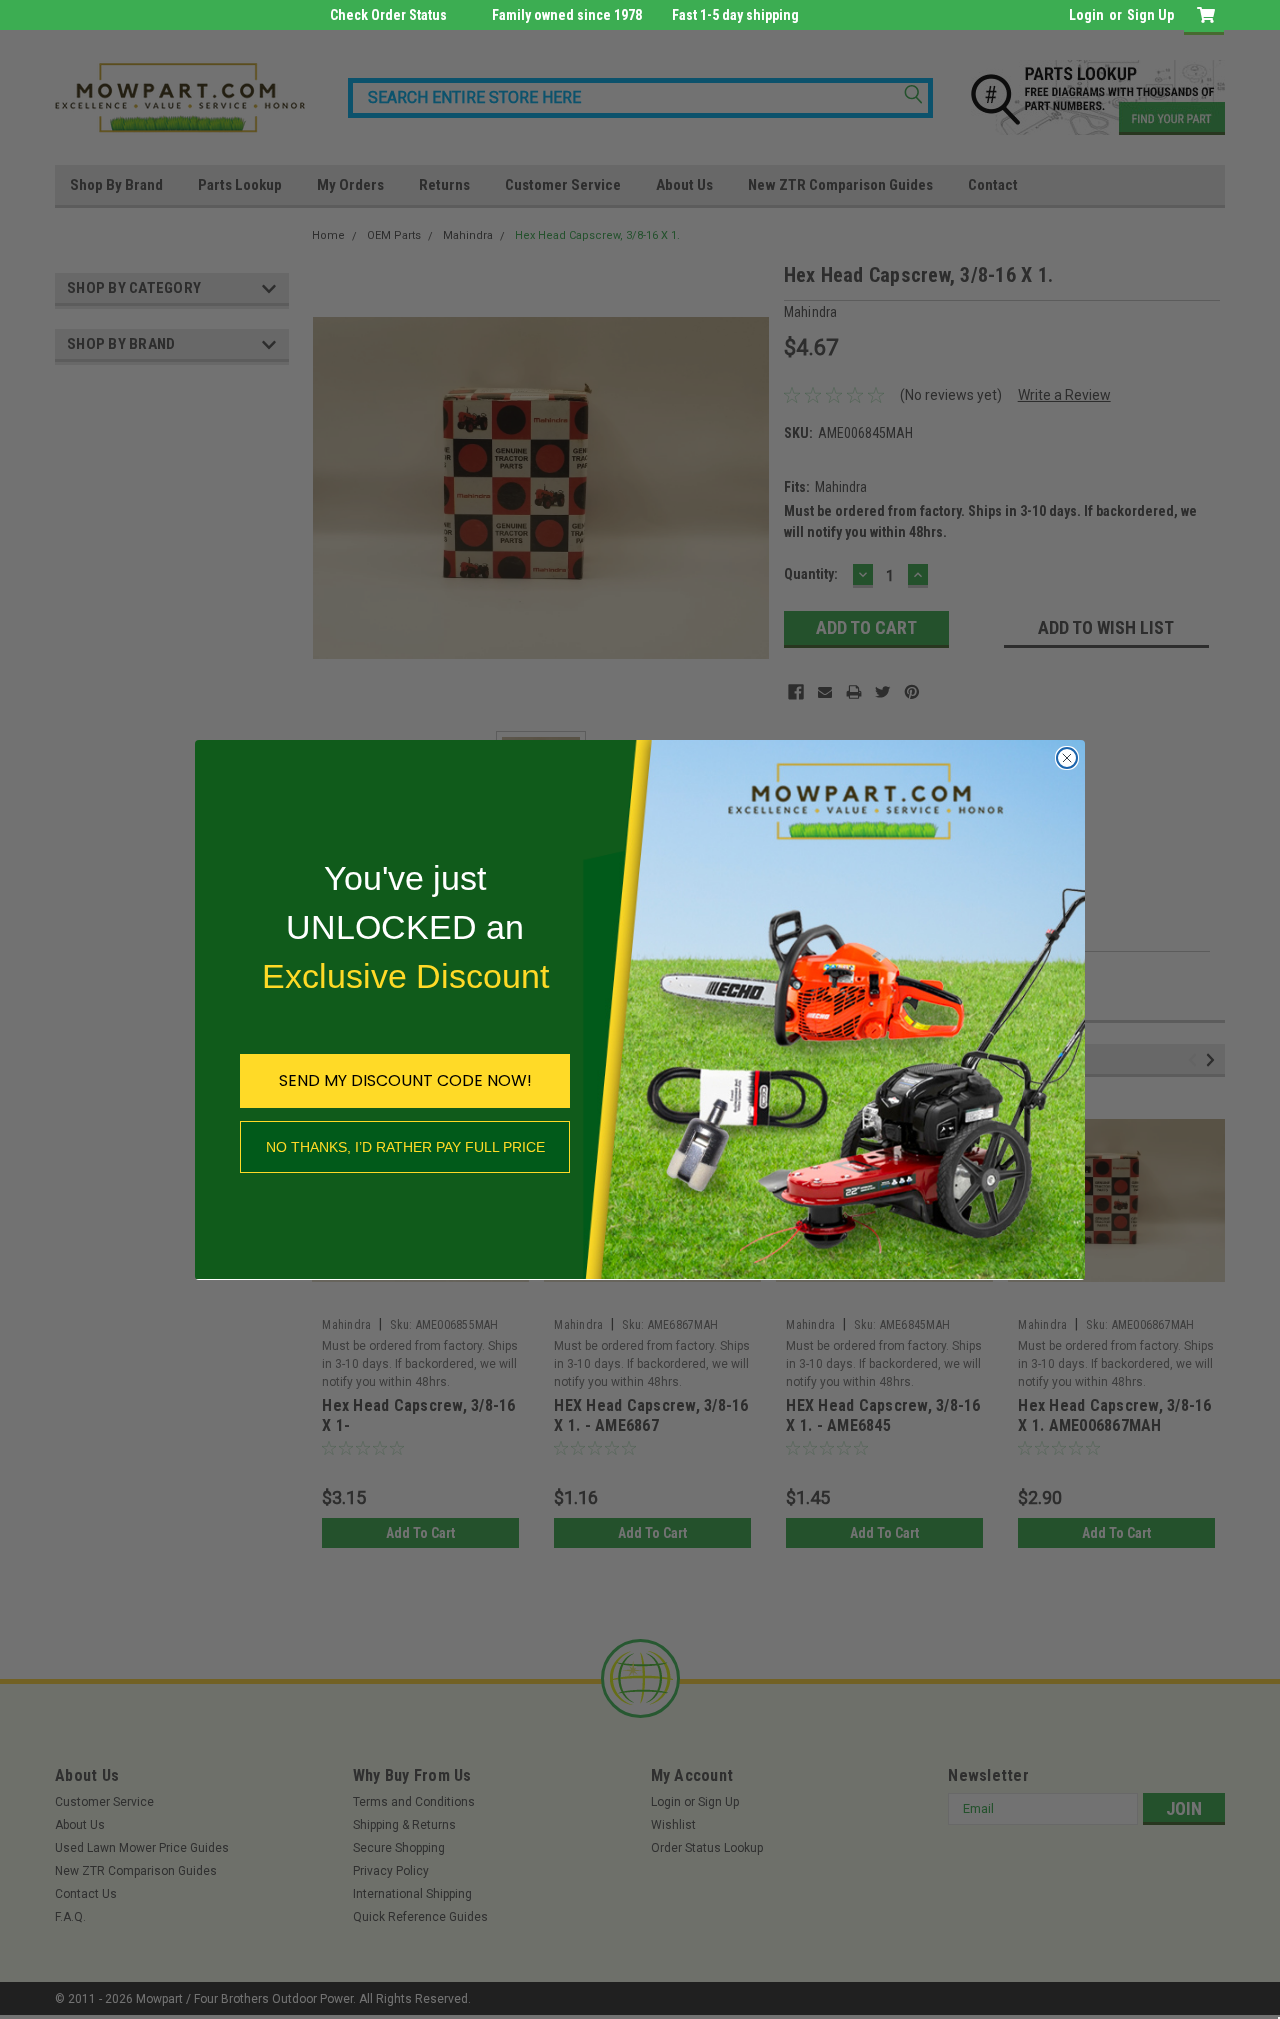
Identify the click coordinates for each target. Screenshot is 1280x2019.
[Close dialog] (1067, 758)
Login (1086, 15)
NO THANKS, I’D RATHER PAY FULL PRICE (405, 1147)
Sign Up (1150, 15)
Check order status (388, 15)
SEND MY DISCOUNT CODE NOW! (405, 1080)
